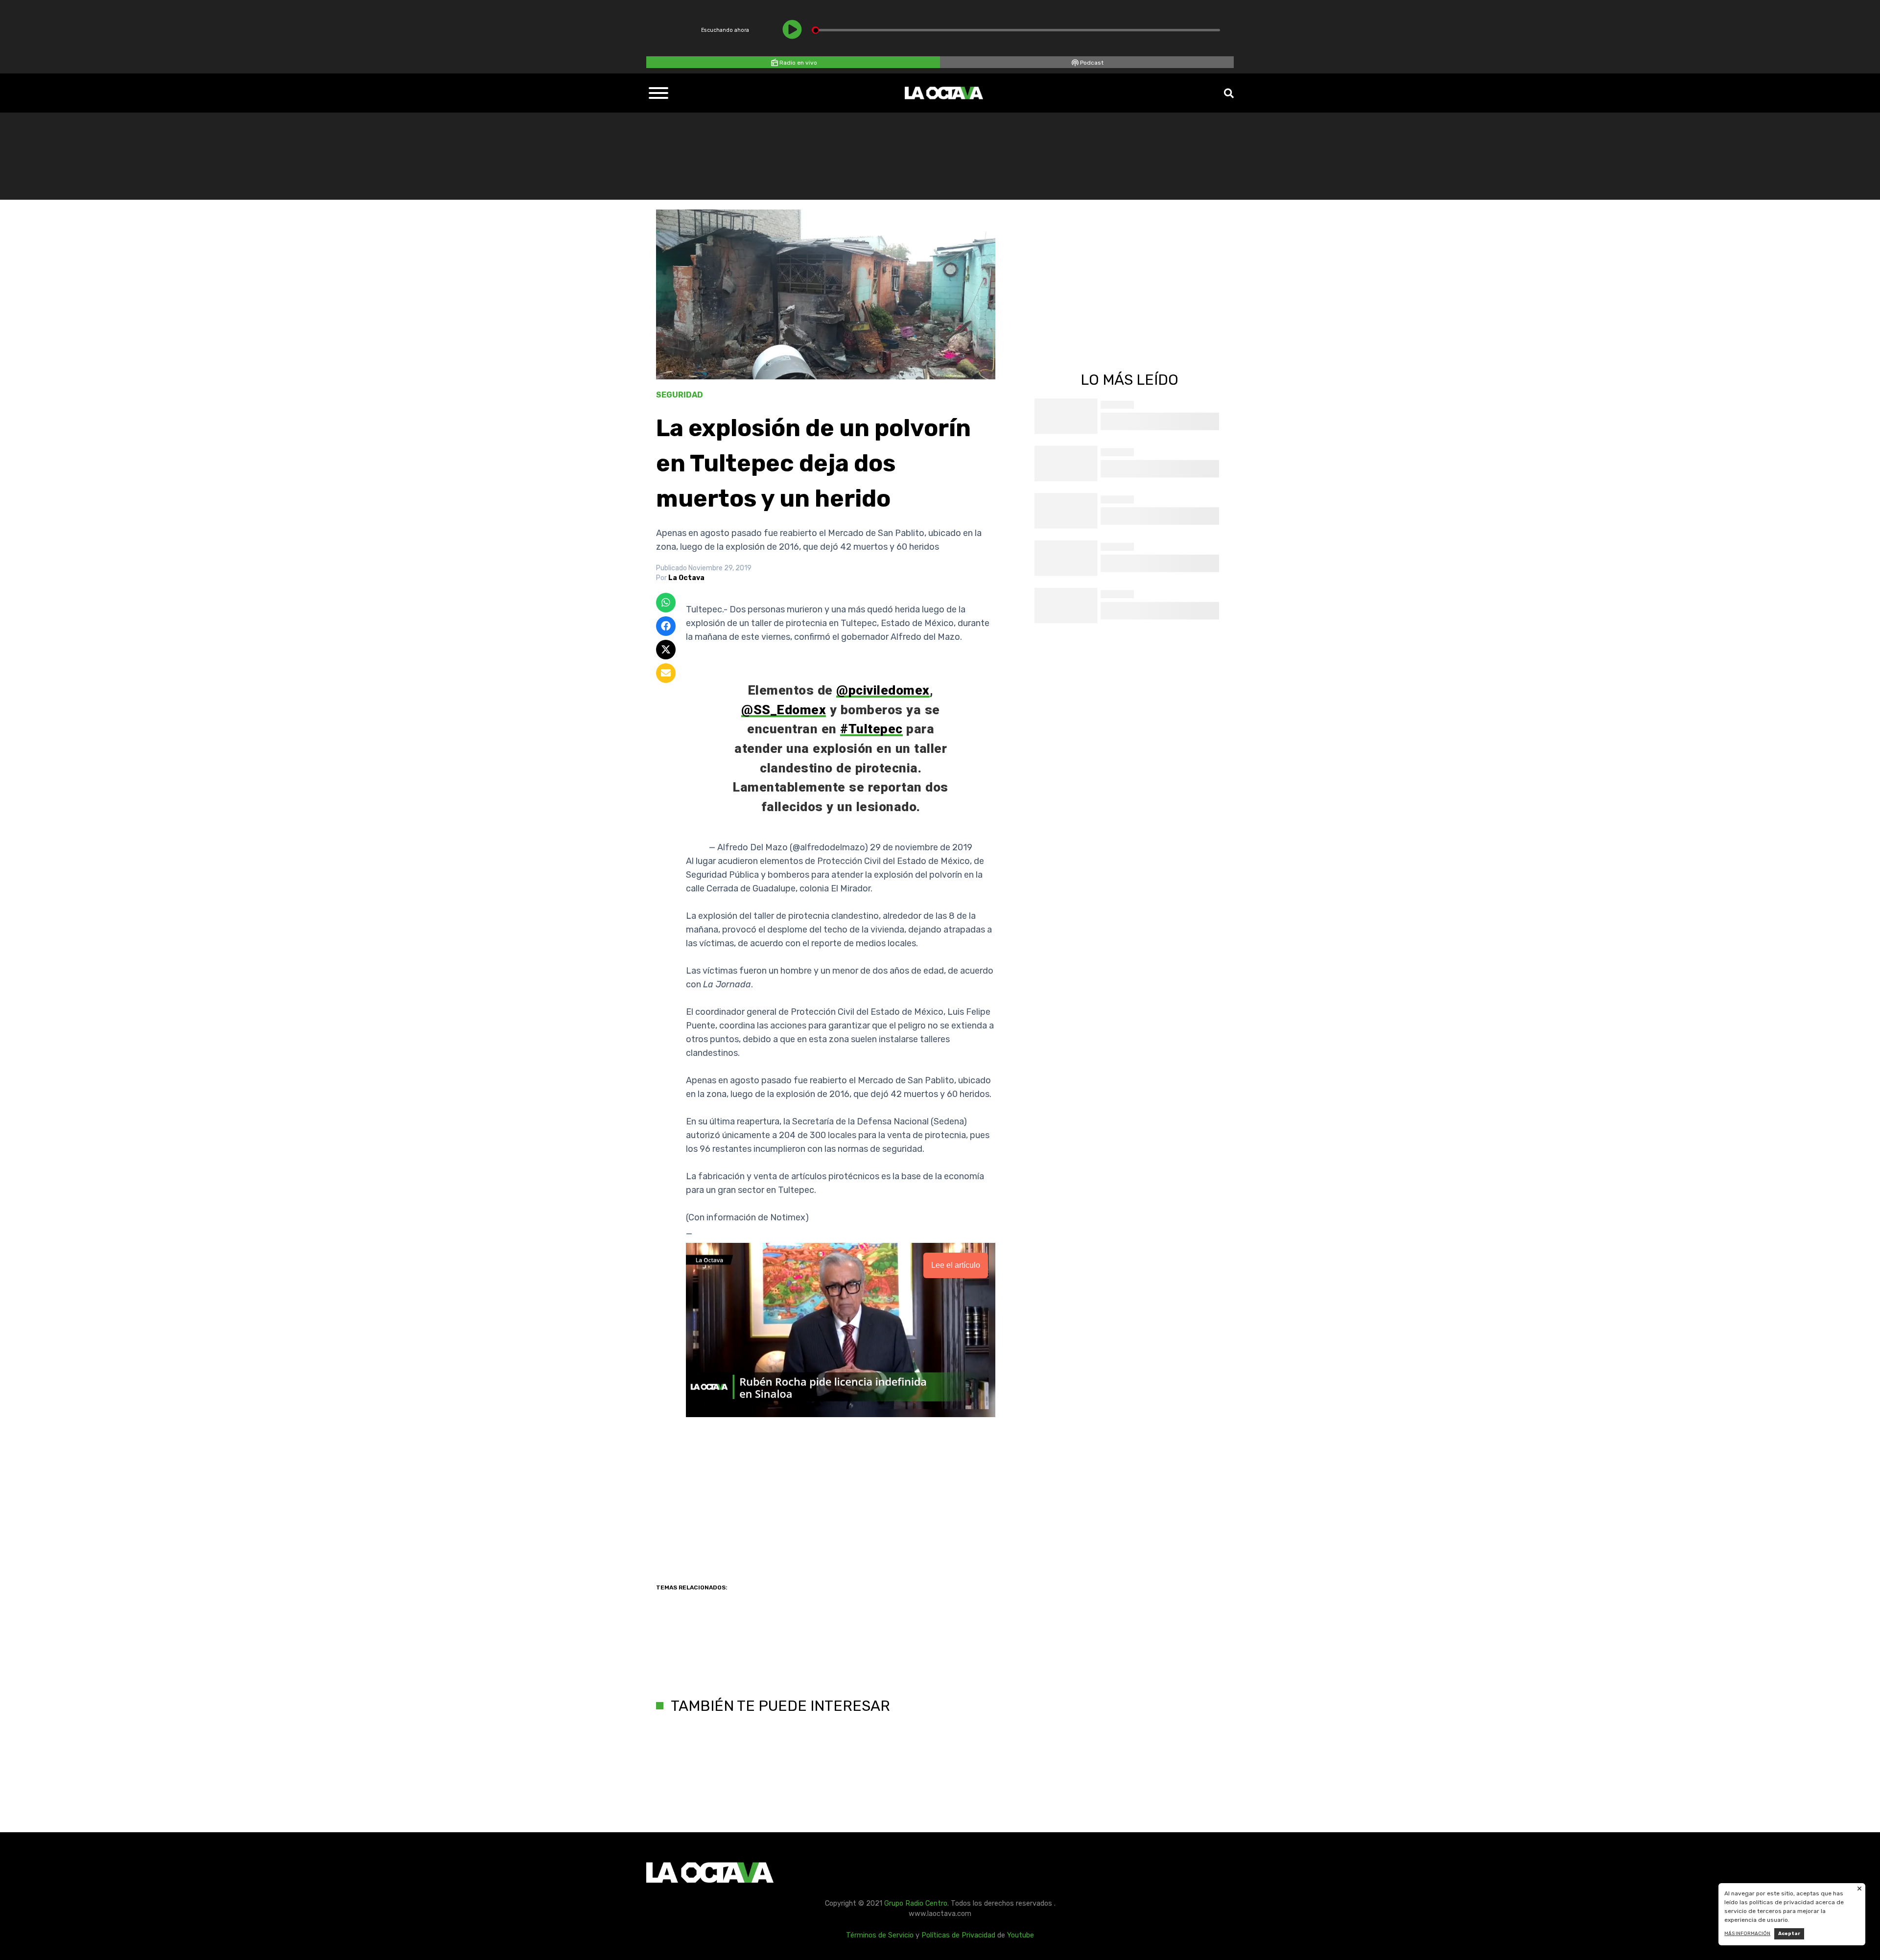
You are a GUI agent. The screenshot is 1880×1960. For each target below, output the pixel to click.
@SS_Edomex (784, 710)
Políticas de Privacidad (958, 1935)
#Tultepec (871, 729)
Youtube (1021, 1935)
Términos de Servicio (880, 1935)
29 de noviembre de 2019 (921, 847)
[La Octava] (944, 93)
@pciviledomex (883, 690)
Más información (1747, 1934)
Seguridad (680, 395)
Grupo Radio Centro (916, 1903)
